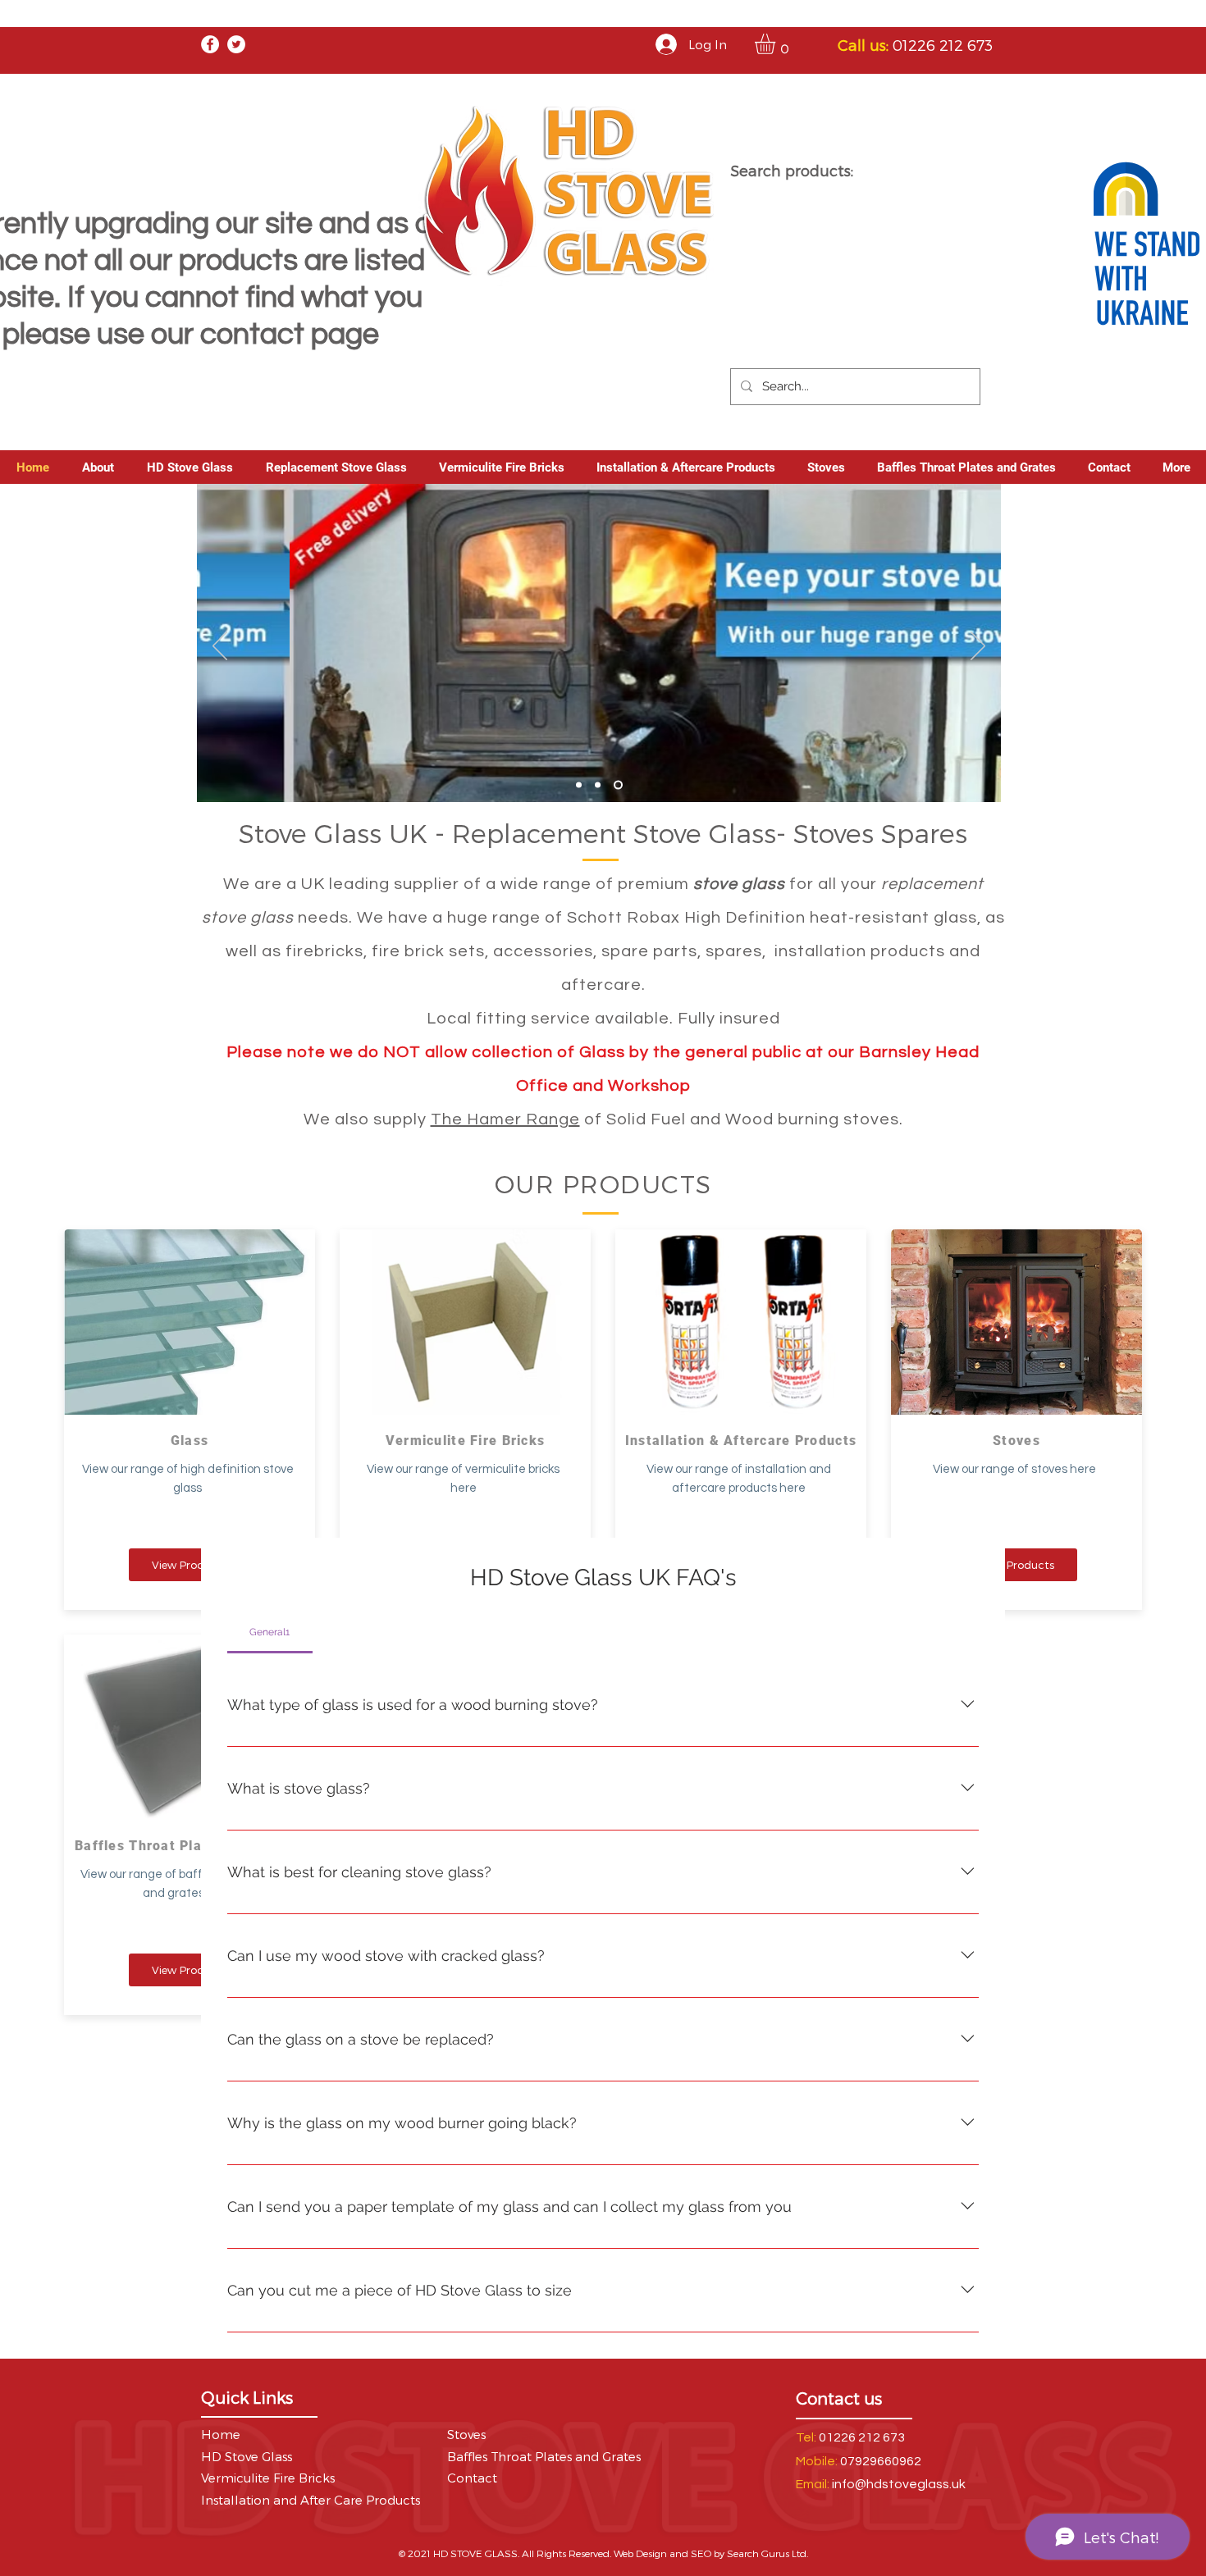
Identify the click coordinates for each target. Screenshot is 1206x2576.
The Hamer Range (505, 1119)
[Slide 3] (618, 784)
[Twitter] (236, 44)
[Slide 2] (598, 784)
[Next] (978, 647)
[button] (777, 44)
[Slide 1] (579, 784)
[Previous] (220, 647)
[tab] (270, 1632)
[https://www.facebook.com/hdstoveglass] (210, 44)
